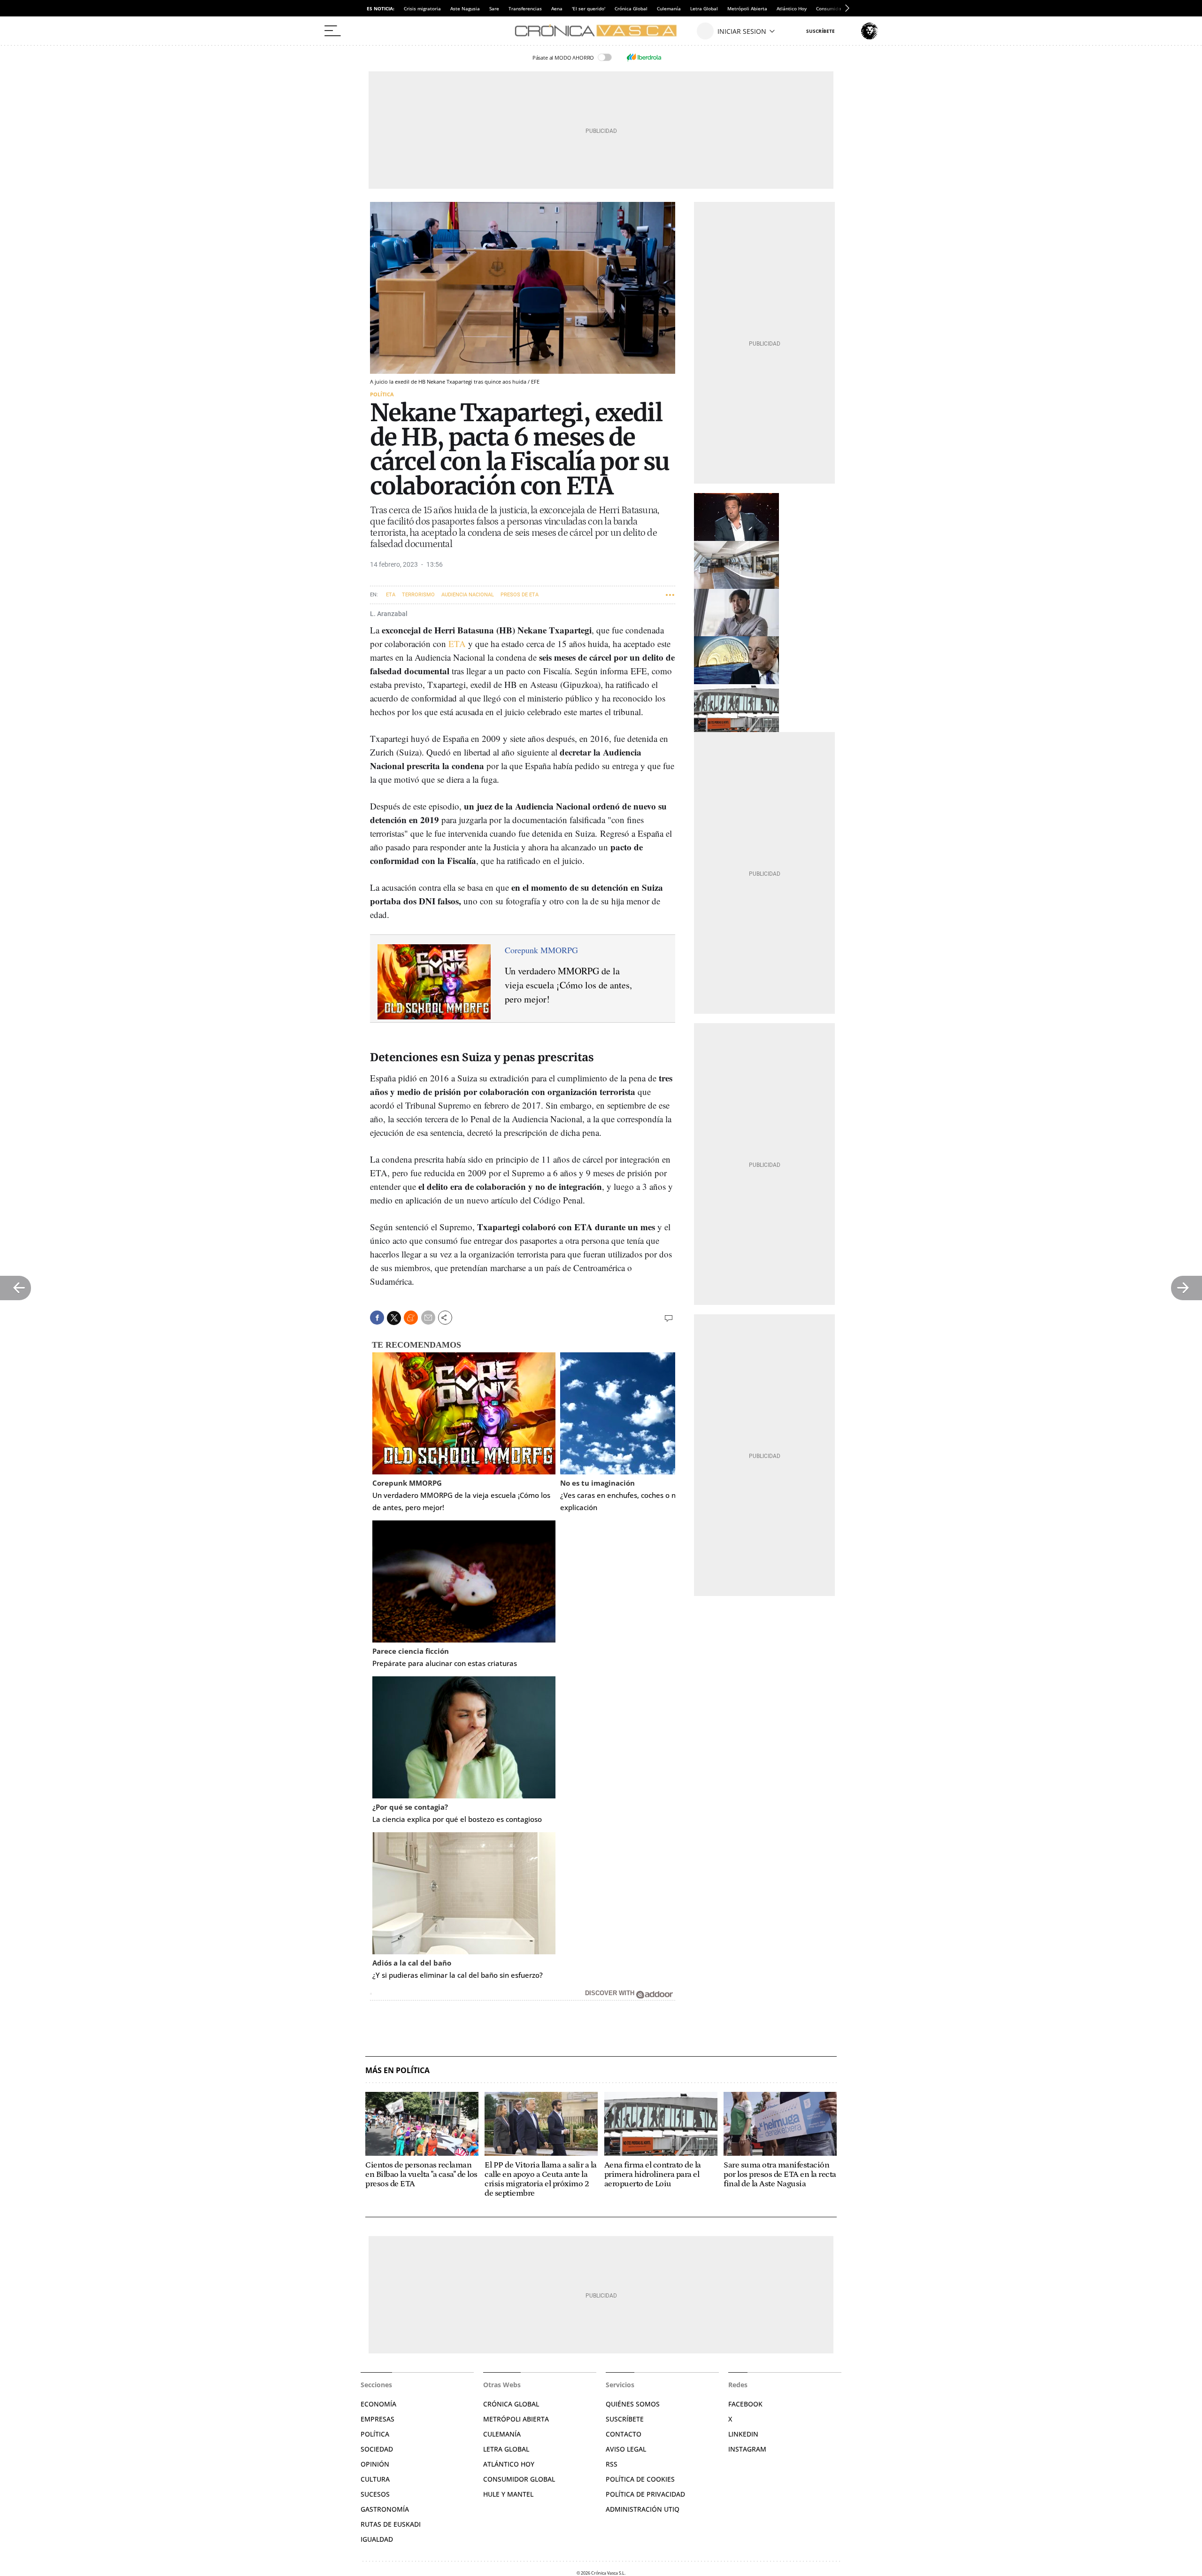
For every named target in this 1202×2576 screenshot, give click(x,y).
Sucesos (375, 2494)
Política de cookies (640, 2479)
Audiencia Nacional (468, 595)
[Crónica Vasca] (601, 31)
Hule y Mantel (508, 2494)
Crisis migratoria (422, 8)
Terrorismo (418, 595)
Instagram (747, 2449)
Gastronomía (385, 2509)
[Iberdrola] (644, 57)
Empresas (378, 2419)
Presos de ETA (520, 595)
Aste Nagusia (465, 8)
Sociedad (377, 2449)
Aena (557, 8)
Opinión (375, 2464)
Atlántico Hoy (792, 8)
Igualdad (377, 2539)
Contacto (624, 2434)
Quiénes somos (633, 2404)
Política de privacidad (645, 2494)
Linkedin (743, 2434)
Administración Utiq (643, 2509)
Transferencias (525, 8)
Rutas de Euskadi (391, 2524)
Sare (494, 8)
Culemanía (669, 8)
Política (382, 394)
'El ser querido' (589, 8)
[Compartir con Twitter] (394, 1318)
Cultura (375, 2479)
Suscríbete (625, 2419)
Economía (378, 2404)
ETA (391, 595)
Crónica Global (631, 8)
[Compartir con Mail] (428, 1318)
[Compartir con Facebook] (377, 1318)
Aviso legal (626, 2449)
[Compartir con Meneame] (411, 1318)
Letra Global (704, 8)
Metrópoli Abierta (747, 8)
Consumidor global (519, 2479)
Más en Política (397, 2071)
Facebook (745, 2404)
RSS (612, 2464)
